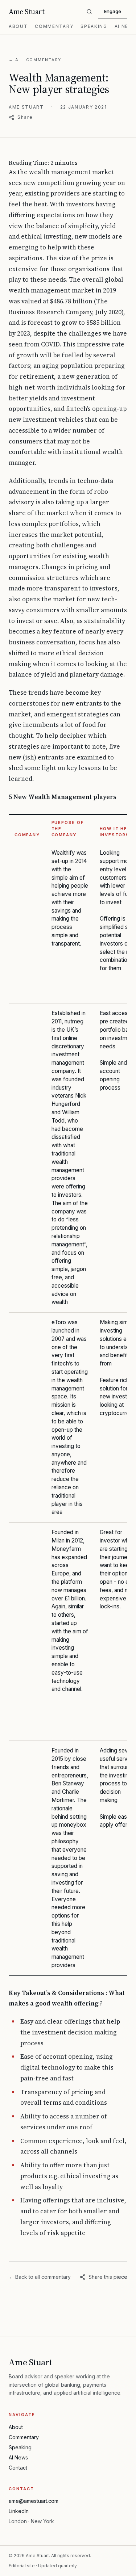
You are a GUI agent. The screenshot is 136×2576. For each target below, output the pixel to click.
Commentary (54, 26)
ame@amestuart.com (34, 2501)
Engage (113, 11)
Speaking (94, 26)
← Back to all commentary (40, 2277)
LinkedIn (19, 2511)
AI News (18, 2457)
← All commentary (35, 60)
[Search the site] (89, 12)
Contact (18, 2468)
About (18, 26)
